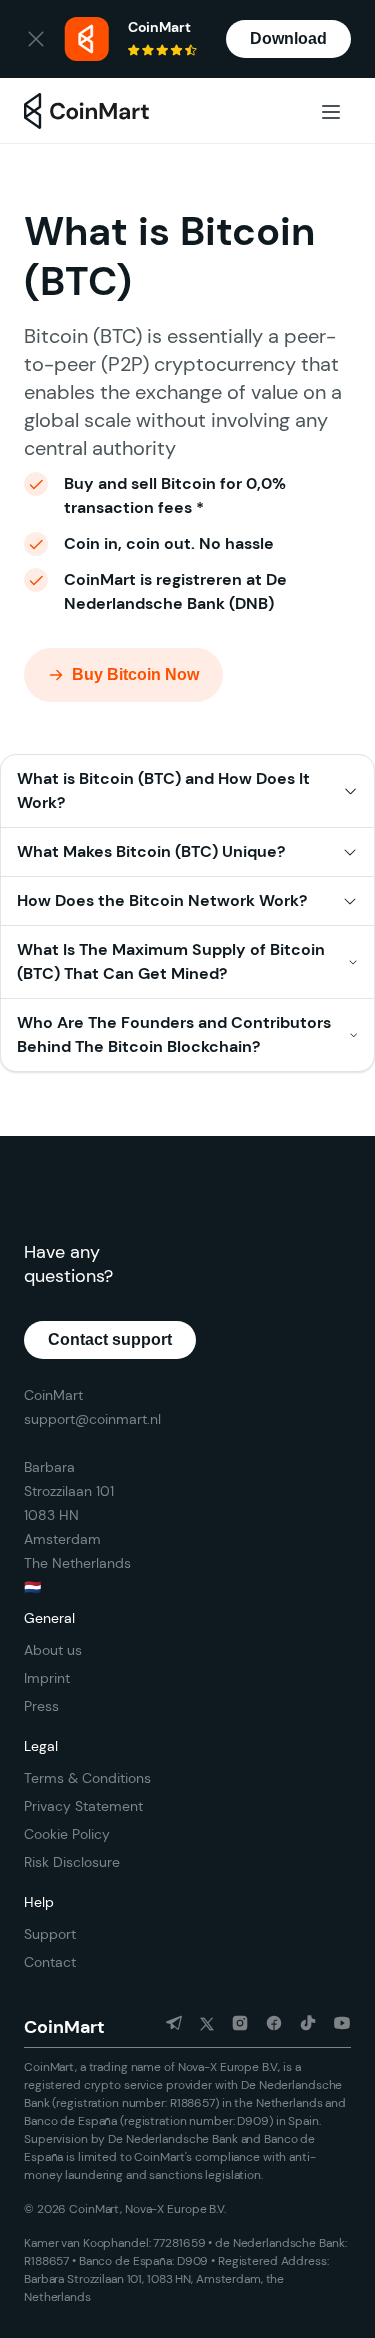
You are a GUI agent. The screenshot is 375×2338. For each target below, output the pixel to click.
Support (50, 1934)
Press (41, 1706)
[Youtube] (334, 2026)
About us (53, 1650)
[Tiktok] (300, 2026)
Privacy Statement (83, 1806)
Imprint (47, 1678)
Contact (50, 1962)
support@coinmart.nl (92, 1419)
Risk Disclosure (72, 1862)
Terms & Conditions (87, 1778)
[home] (86, 112)
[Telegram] (166, 2026)
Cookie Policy (67, 1834)
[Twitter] (199, 2027)
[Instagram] (232, 2026)
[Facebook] (266, 2026)
